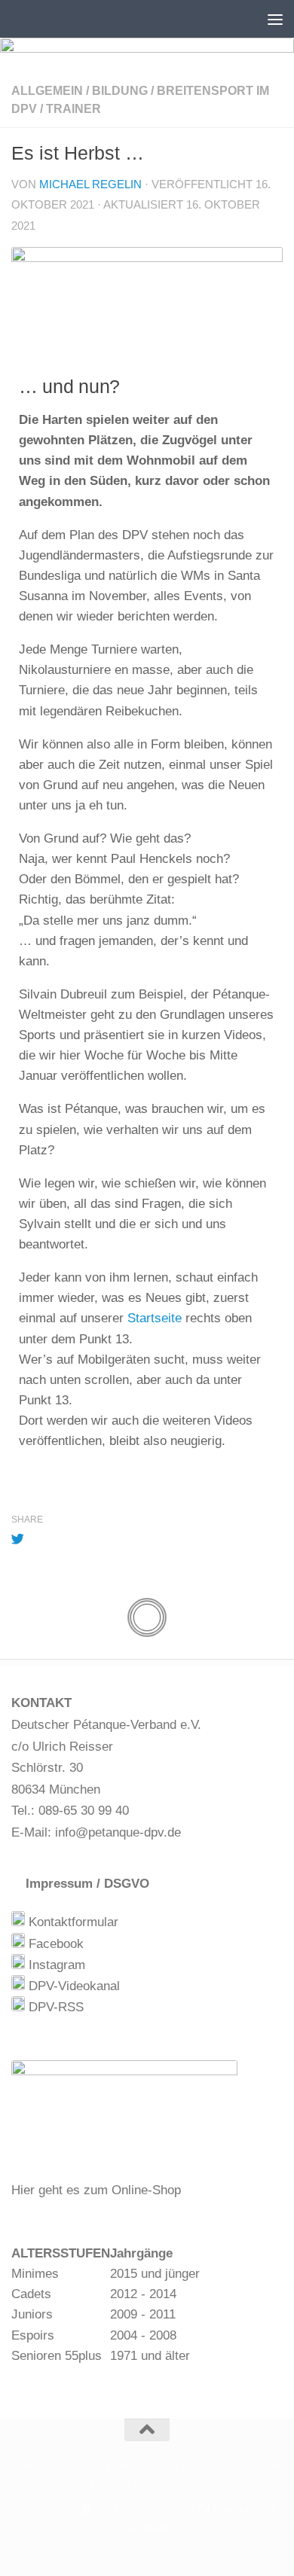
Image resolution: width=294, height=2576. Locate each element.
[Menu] (275, 19)
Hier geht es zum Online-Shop (96, 2190)
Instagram (55, 1965)
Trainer (73, 109)
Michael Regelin (90, 184)
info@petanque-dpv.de (118, 1832)
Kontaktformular (72, 1922)
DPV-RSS (54, 2007)
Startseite (155, 1318)
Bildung (120, 91)
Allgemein (47, 91)
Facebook (54, 1944)
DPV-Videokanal (72, 1986)
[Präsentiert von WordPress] (86, 2509)
